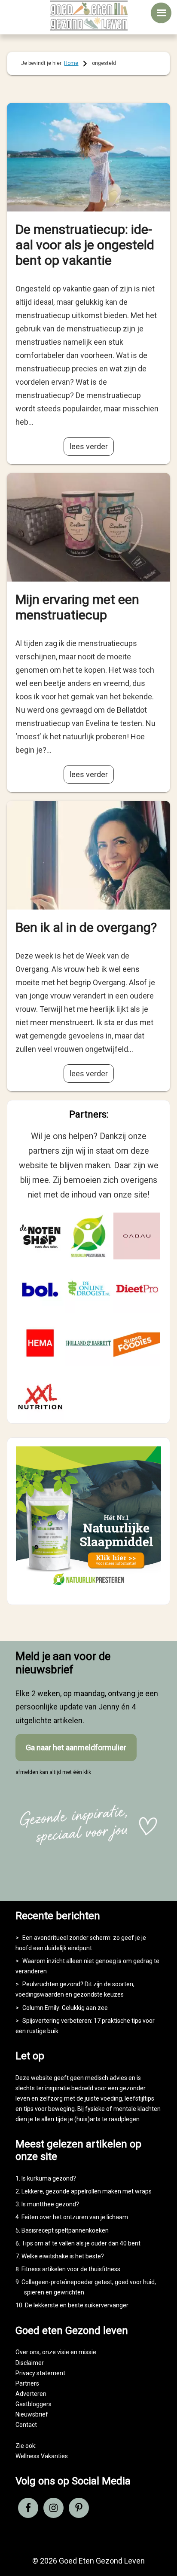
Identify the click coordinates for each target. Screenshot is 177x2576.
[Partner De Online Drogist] (88, 1290)
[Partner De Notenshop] (40, 1236)
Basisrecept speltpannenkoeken (65, 2230)
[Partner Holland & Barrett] (88, 1343)
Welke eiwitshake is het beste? (63, 2256)
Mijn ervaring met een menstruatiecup (77, 607)
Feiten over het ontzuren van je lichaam (75, 2217)
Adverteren (31, 2394)
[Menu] (161, 13)
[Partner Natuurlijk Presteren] (88, 1236)
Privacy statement (40, 2373)
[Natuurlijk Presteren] (88, 1588)
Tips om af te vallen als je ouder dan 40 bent (81, 2243)
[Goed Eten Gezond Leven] (88, 15)
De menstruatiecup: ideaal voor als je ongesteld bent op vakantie (85, 245)
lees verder (89, 446)
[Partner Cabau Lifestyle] (137, 1236)
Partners (27, 2383)
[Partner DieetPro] (137, 1290)
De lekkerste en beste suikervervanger (77, 2305)
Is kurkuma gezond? (49, 2178)
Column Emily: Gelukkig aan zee (65, 2008)
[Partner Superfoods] (137, 1343)
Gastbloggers (34, 2404)
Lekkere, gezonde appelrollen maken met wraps (87, 2191)
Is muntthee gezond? (50, 2204)
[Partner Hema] (40, 1343)
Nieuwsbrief (32, 2414)
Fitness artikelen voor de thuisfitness (71, 2269)
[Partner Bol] (40, 1290)
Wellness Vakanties (42, 2456)
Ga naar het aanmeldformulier (76, 1747)
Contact (26, 2425)
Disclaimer (30, 2363)
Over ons (27, 2352)
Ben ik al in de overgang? (86, 927)
